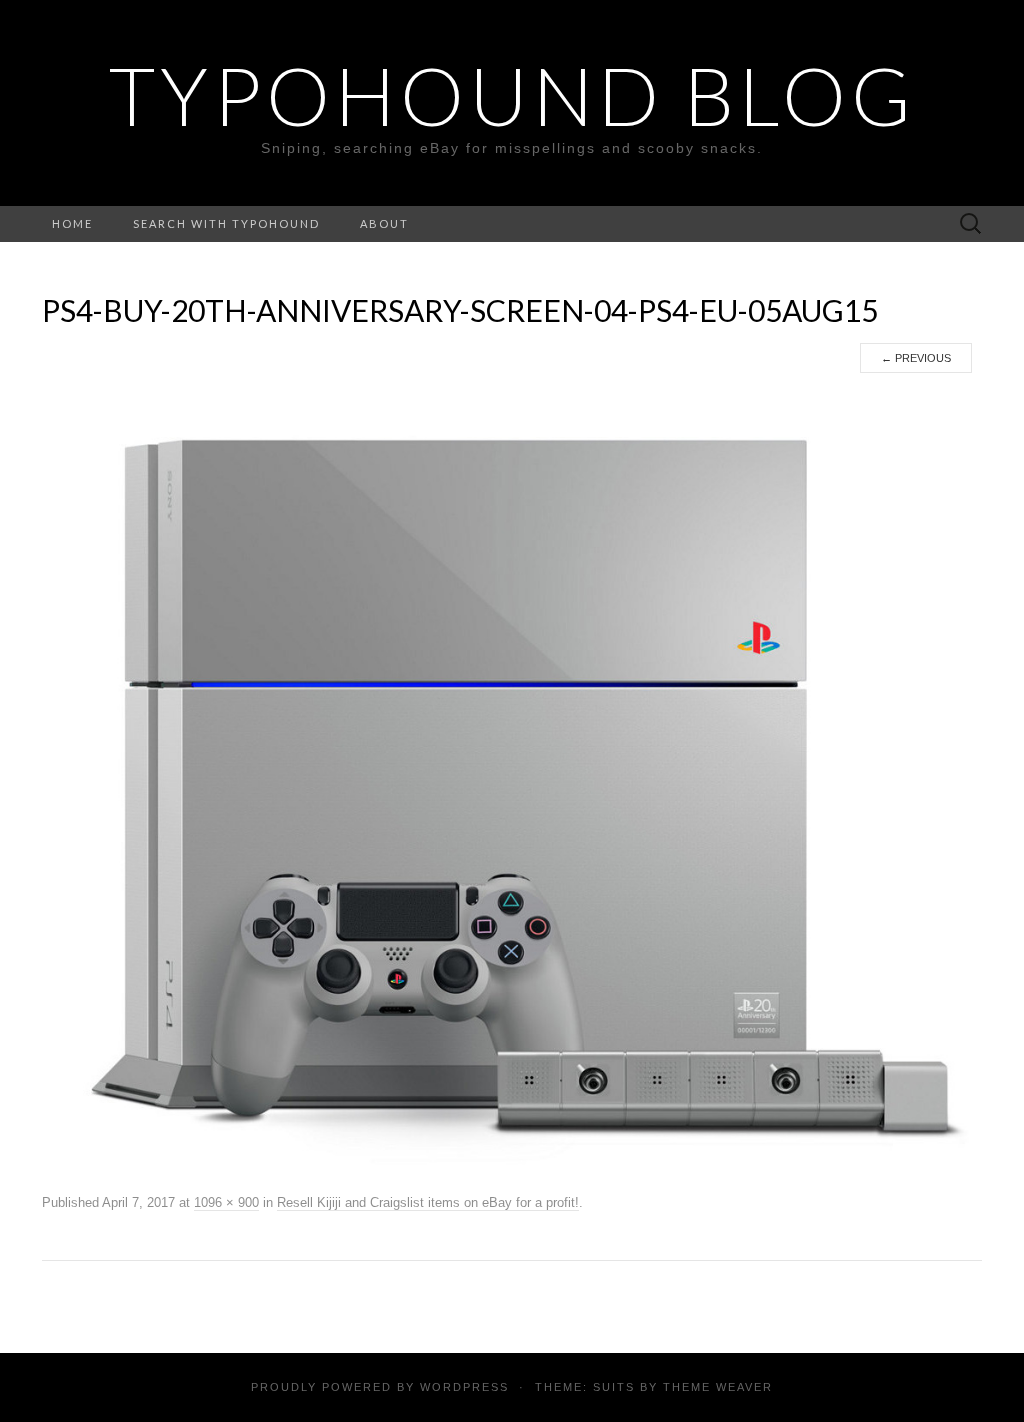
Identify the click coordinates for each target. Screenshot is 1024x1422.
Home (72, 223)
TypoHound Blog (512, 95)
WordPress (464, 1387)
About (384, 223)
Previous (916, 358)
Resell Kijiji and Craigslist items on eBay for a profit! (428, 1202)
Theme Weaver (718, 1387)
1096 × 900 (226, 1202)
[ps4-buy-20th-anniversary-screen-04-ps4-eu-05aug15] (512, 781)
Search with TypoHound (226, 223)
